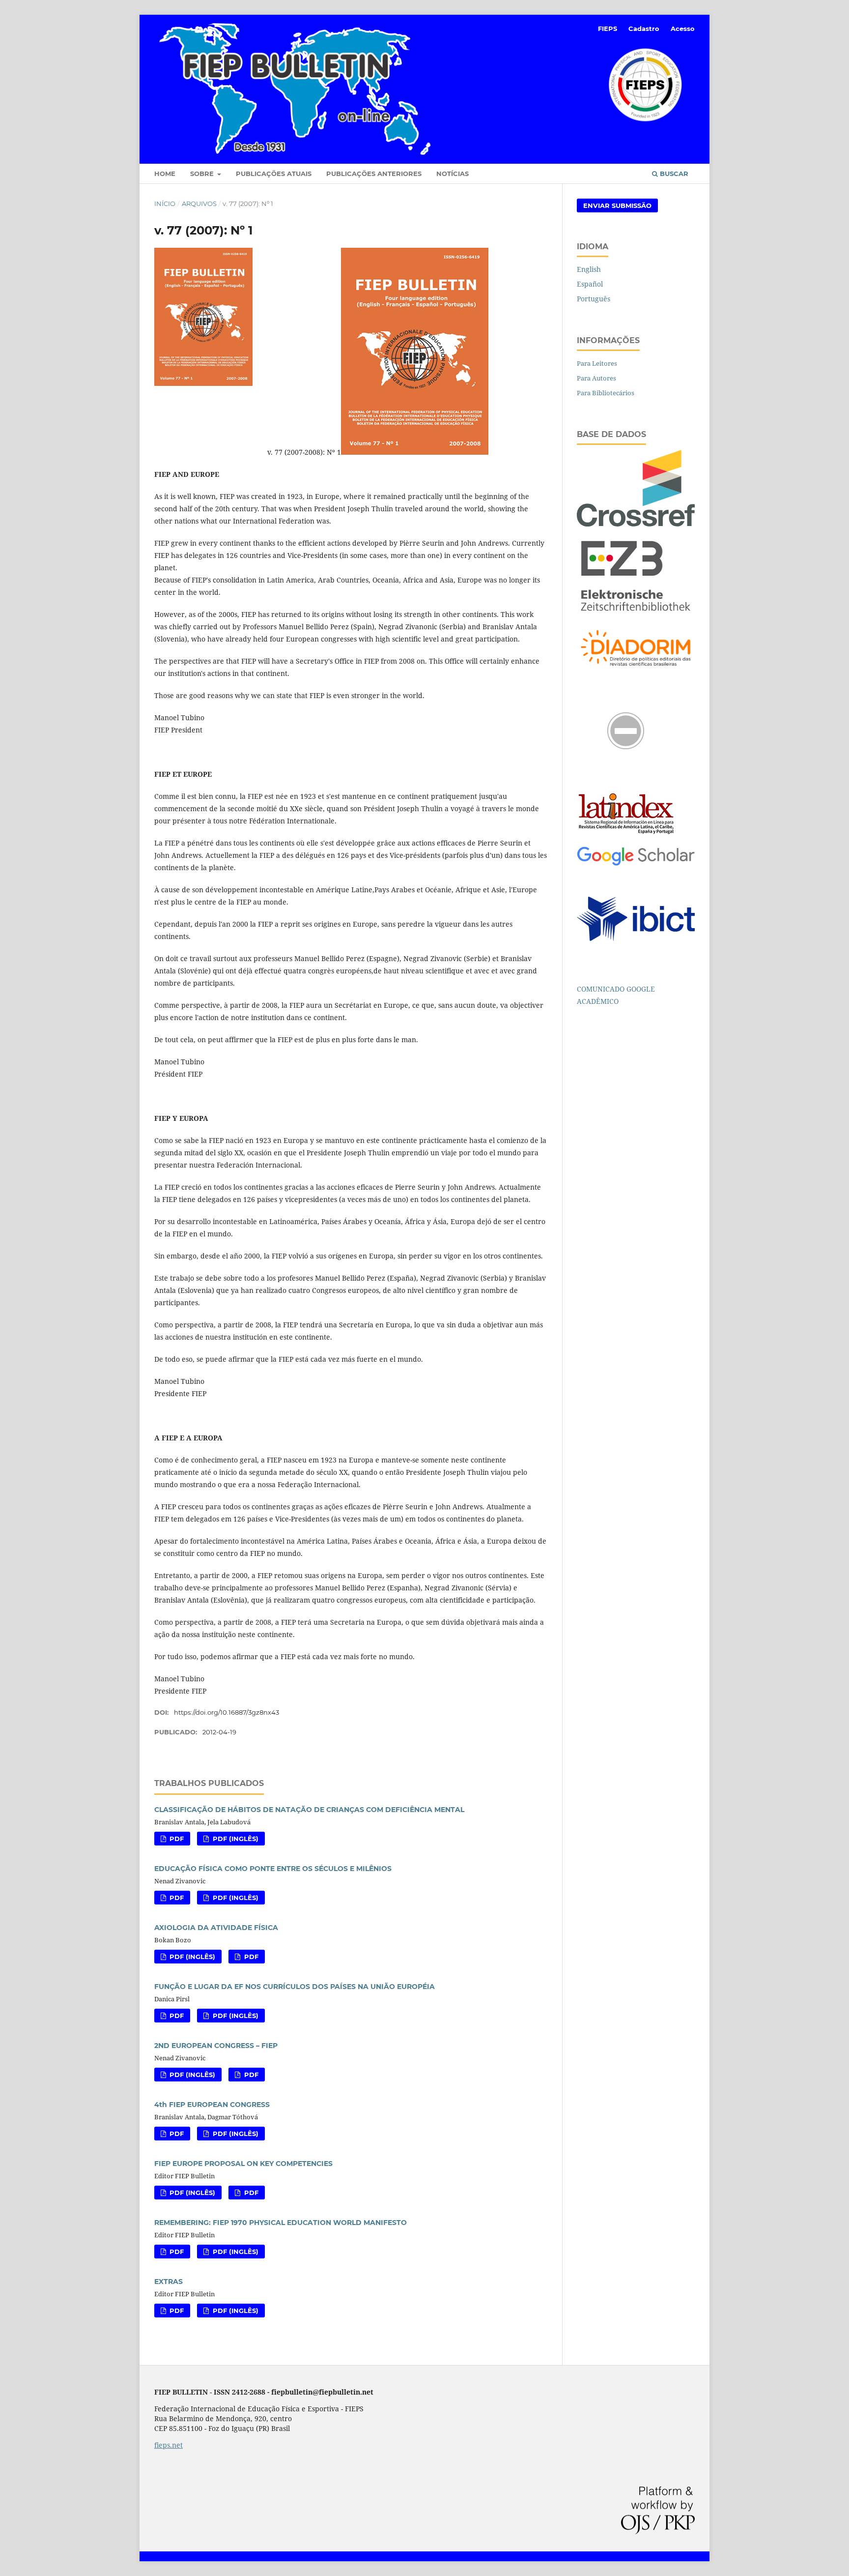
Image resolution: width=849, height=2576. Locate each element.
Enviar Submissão (617, 205)
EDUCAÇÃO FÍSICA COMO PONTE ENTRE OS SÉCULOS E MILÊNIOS (273, 1869)
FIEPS (608, 29)
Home (165, 174)
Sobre (203, 174)
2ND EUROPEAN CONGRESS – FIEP (216, 2046)
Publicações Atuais (274, 174)
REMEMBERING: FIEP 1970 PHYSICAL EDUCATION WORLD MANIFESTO (281, 2223)
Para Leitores (597, 363)
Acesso (683, 29)
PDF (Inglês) (235, 1839)
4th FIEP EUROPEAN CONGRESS (212, 2105)
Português (594, 299)
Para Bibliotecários (606, 393)
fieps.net (169, 2445)
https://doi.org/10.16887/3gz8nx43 (226, 1712)
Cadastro (644, 29)
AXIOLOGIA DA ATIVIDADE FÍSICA (216, 1928)
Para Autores (596, 378)
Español (590, 284)
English (589, 269)
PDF (176, 1839)
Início (165, 204)
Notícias (453, 174)
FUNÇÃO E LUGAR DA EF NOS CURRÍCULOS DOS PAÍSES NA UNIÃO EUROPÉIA (295, 1987)
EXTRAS (169, 2282)
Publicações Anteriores (374, 174)
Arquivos (199, 204)
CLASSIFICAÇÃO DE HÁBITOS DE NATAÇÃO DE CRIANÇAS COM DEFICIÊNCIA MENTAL (309, 1810)
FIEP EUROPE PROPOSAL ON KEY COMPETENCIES (243, 2164)
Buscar (673, 174)
